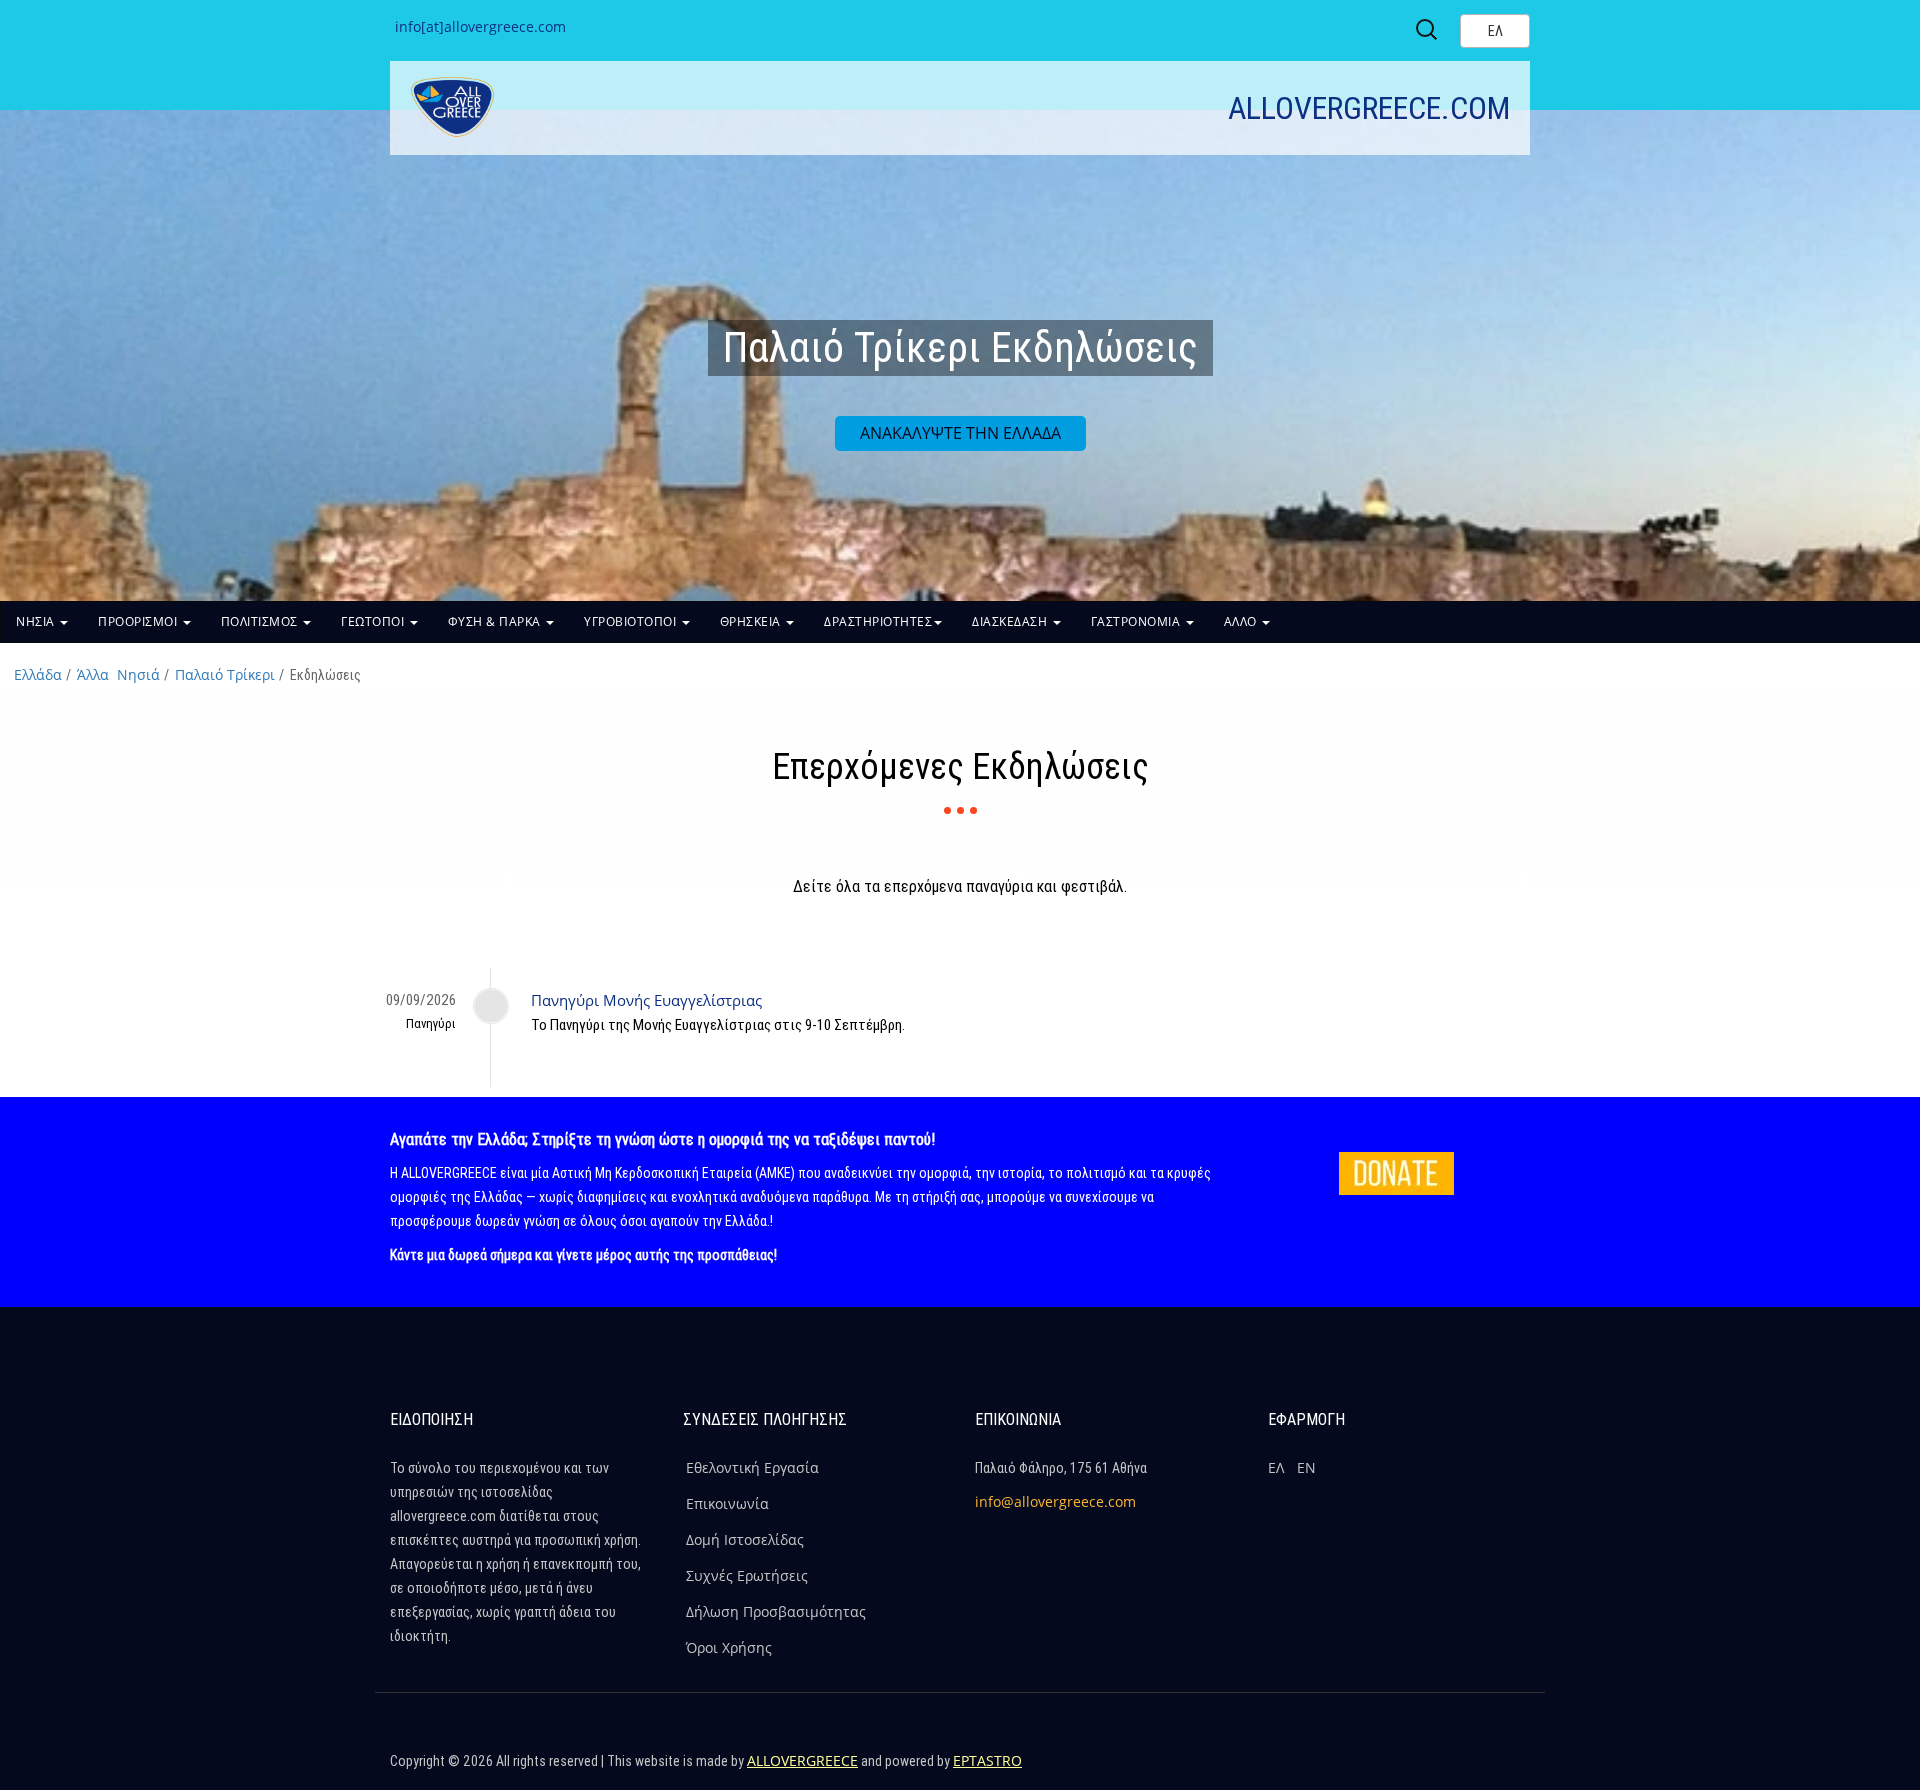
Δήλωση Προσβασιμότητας (776, 1611)
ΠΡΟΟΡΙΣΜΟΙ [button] (139, 621)
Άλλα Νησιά (118, 674)
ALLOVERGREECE (802, 1760)
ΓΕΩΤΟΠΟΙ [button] (374, 621)
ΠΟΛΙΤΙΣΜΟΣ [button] (261, 621)
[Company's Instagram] (1467, 1770)
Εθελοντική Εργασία (752, 1467)
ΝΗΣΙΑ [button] (37, 621)
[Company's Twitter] (1424, 1770)
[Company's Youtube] (1510, 1770)
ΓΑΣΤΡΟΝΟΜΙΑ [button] (1137, 621)
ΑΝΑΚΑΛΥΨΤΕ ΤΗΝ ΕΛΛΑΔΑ (960, 433)
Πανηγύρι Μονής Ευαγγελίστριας (646, 1000)
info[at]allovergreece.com (480, 26)
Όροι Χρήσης (729, 1647)
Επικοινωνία (727, 1503)
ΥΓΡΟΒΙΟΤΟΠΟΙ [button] (632, 621)
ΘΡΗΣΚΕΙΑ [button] (752, 621)
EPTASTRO (987, 1760)
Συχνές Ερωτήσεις (747, 1575)
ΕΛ (1276, 1467)
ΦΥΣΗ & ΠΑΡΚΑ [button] (496, 621)
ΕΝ (1306, 1467)
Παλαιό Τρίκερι (225, 674)
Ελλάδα (38, 674)
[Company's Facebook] (1381, 1770)
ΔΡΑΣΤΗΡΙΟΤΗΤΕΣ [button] (878, 621)
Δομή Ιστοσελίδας (745, 1539)
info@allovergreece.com (1055, 1501)
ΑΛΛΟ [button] (1242, 621)
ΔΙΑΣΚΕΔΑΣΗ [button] (1011, 621)
